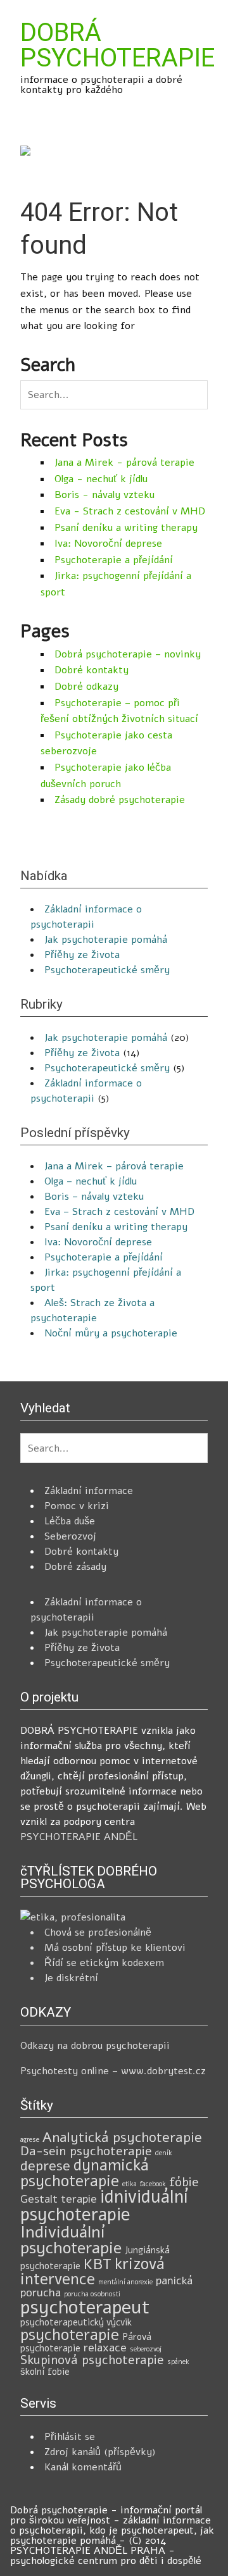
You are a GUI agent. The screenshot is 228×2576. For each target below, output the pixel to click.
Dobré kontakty (92, 670)
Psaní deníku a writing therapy (126, 528)
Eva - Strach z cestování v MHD (130, 511)
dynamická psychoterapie (85, 2173)
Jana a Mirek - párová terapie (124, 463)
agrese (30, 2140)
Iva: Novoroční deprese (108, 544)
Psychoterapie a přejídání (114, 560)
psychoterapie (70, 2335)
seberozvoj (146, 2349)
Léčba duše (70, 1521)
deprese (45, 2166)
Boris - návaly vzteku (104, 495)
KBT (98, 2264)
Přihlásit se (70, 2437)
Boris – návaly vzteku (94, 1197)
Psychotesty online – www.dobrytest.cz (113, 2071)
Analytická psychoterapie (122, 2137)
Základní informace (89, 1491)
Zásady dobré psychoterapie (120, 800)
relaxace (105, 2348)
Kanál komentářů (83, 2467)
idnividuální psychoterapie (104, 2206)
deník (164, 2153)
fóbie (184, 2182)
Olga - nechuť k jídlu (101, 479)
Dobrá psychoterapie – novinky (128, 654)
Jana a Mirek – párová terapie (114, 1166)
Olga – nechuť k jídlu (91, 1181)
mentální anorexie (125, 2282)
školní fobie (45, 2372)
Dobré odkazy (86, 687)
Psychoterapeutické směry (107, 970)
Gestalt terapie (59, 2199)
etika (130, 2184)
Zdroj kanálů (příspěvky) (100, 2452)
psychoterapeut (85, 2307)
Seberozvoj (70, 1536)
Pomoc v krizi (77, 1506)
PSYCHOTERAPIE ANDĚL (79, 1837)
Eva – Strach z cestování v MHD (119, 1212)
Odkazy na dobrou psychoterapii (95, 2046)
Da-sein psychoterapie (86, 2151)
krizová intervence (92, 2272)
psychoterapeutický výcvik (76, 2322)
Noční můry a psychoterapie (111, 1333)
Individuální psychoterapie (71, 2240)
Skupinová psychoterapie (92, 2360)
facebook (153, 2184)
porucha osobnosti (92, 2294)
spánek (178, 2362)
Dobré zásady (75, 1567)
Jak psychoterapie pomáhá (106, 940)
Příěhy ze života (82, 955)
